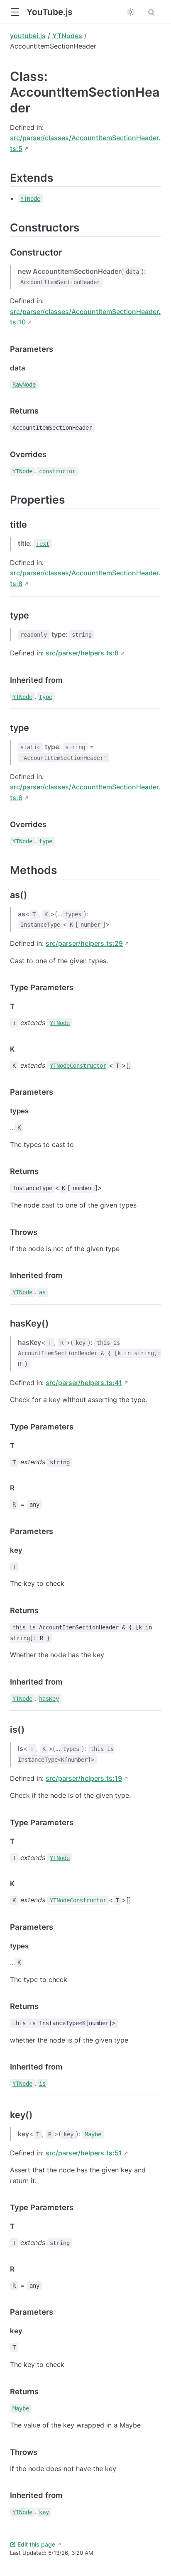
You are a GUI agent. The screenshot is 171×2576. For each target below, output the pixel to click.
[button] (15, 12)
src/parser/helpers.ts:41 (84, 1383)
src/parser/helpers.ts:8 (82, 653)
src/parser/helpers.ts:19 (84, 1778)
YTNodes (67, 36)
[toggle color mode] (130, 12)
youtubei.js (28, 36)
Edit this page (36, 2544)
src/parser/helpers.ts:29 (84, 943)
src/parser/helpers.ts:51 (84, 2153)
